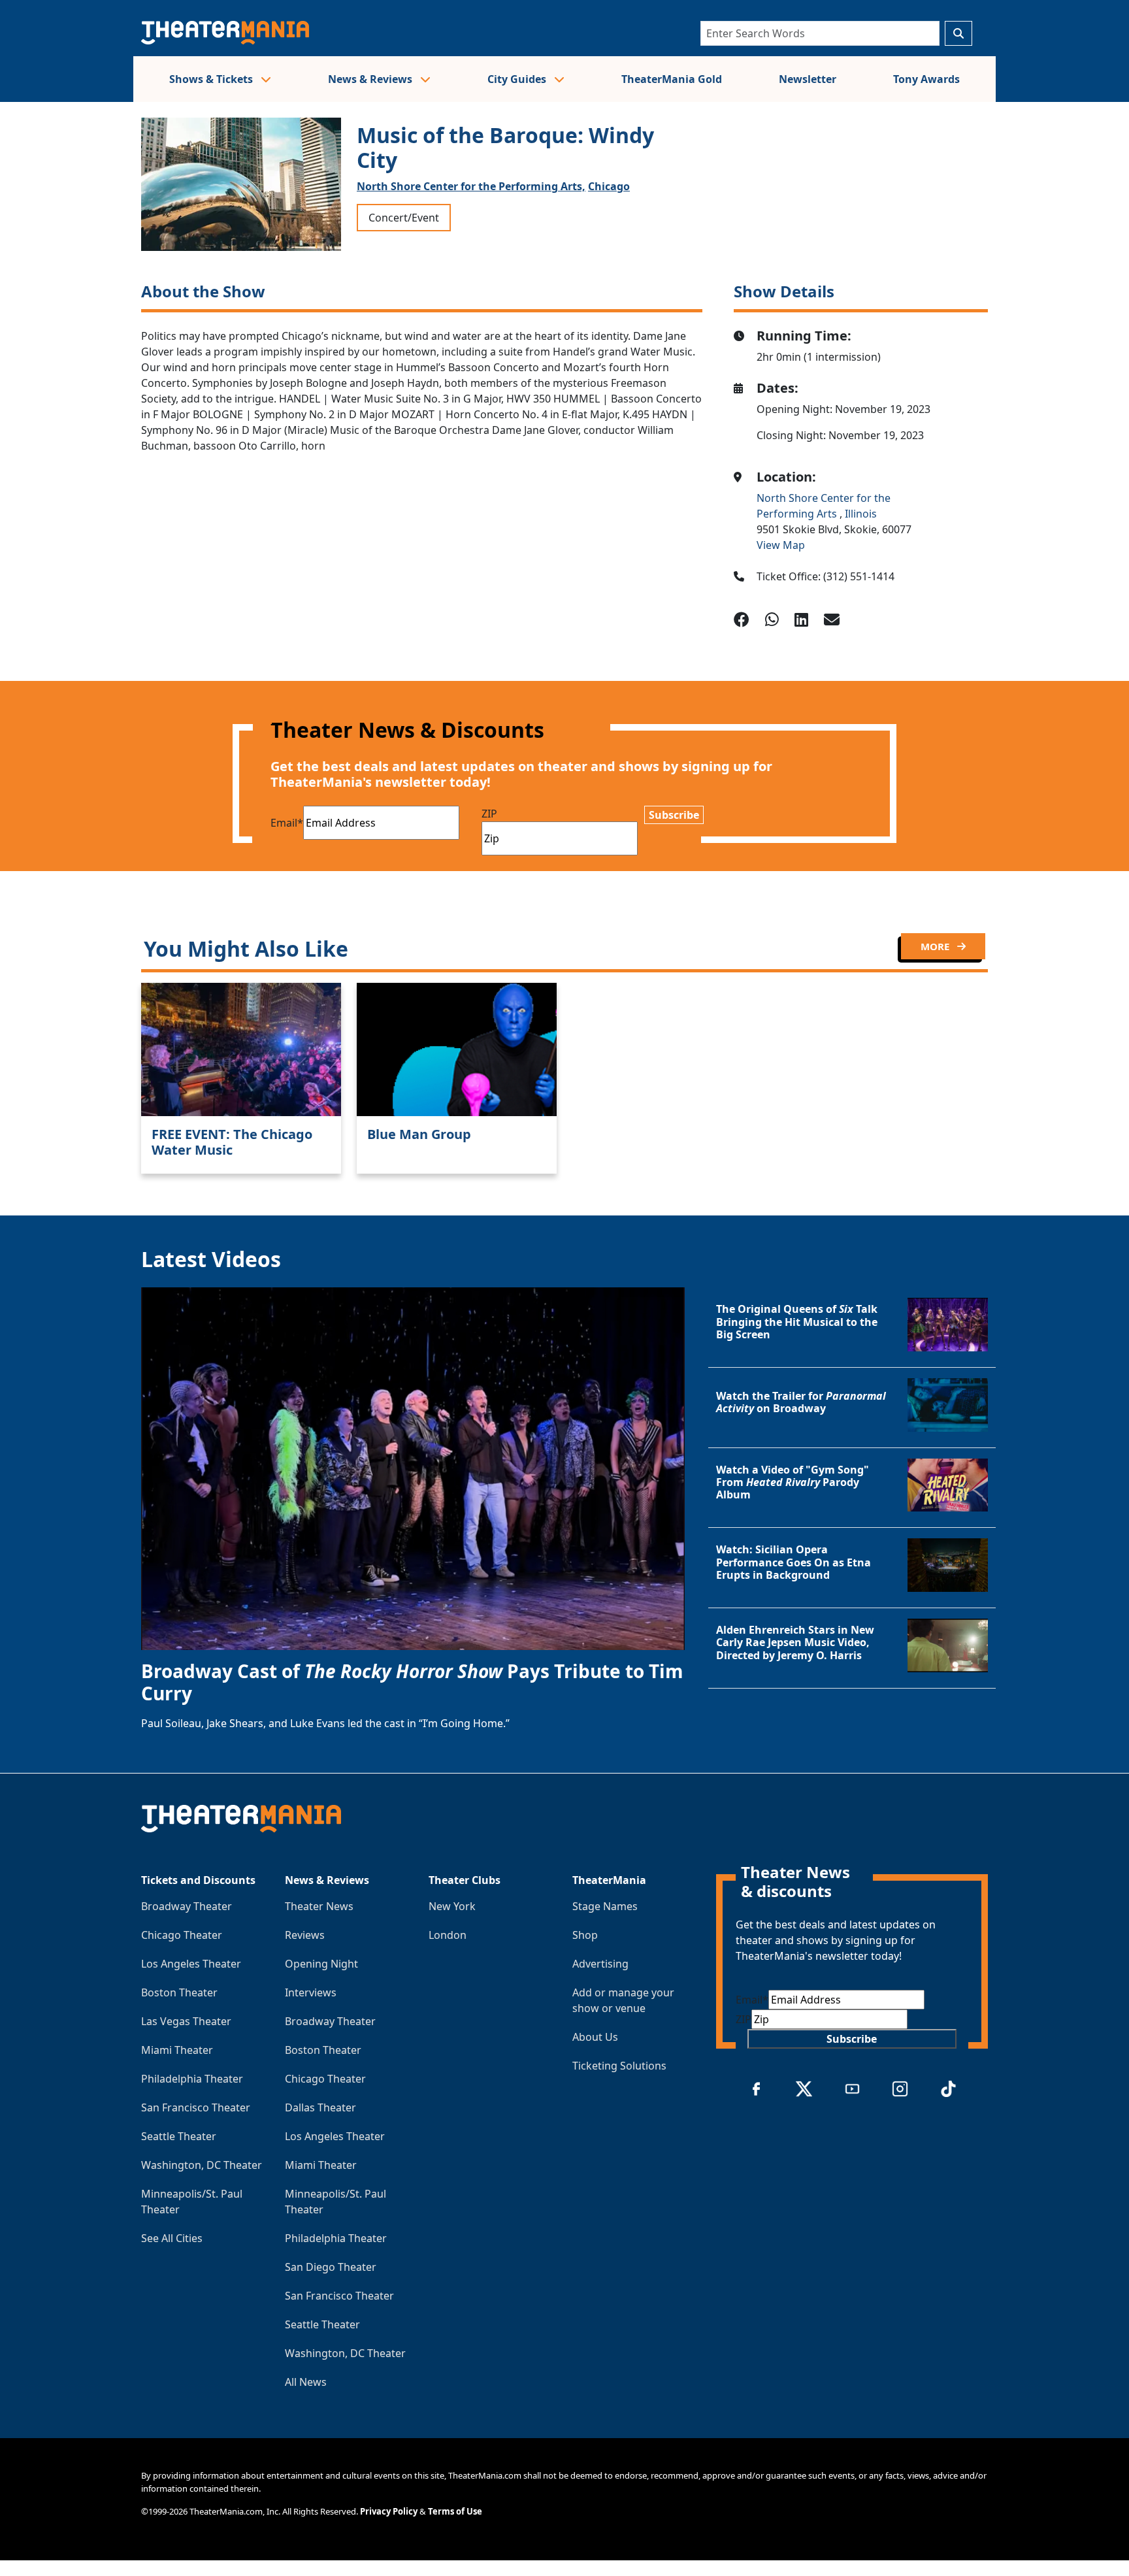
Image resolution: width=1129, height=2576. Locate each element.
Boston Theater (179, 1992)
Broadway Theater (187, 1906)
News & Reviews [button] (371, 79)
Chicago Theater (182, 1935)
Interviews (311, 1992)
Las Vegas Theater (186, 2021)
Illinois (861, 514)
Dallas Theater (320, 2107)
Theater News (319, 1906)
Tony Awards (926, 79)
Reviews (305, 1935)
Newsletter (808, 79)
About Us (595, 2037)
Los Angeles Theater (191, 1964)
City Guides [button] (518, 79)
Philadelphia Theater (192, 2079)
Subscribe (674, 815)
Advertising (600, 1964)
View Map (781, 545)
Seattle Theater (179, 2136)
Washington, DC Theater (202, 2165)
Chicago (609, 186)
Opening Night (321, 1964)
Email (287, 823)
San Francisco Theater (196, 2107)
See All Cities (172, 2238)
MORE (936, 946)
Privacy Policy (389, 2511)
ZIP (489, 814)
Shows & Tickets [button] (212, 79)
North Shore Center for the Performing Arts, (471, 186)
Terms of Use (455, 2511)
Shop (585, 1935)
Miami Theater (177, 2050)
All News (306, 2382)
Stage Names (605, 1906)
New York (452, 1906)
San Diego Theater (331, 2267)
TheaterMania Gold (672, 79)
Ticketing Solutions (619, 2066)
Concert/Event (404, 218)
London (448, 1935)
